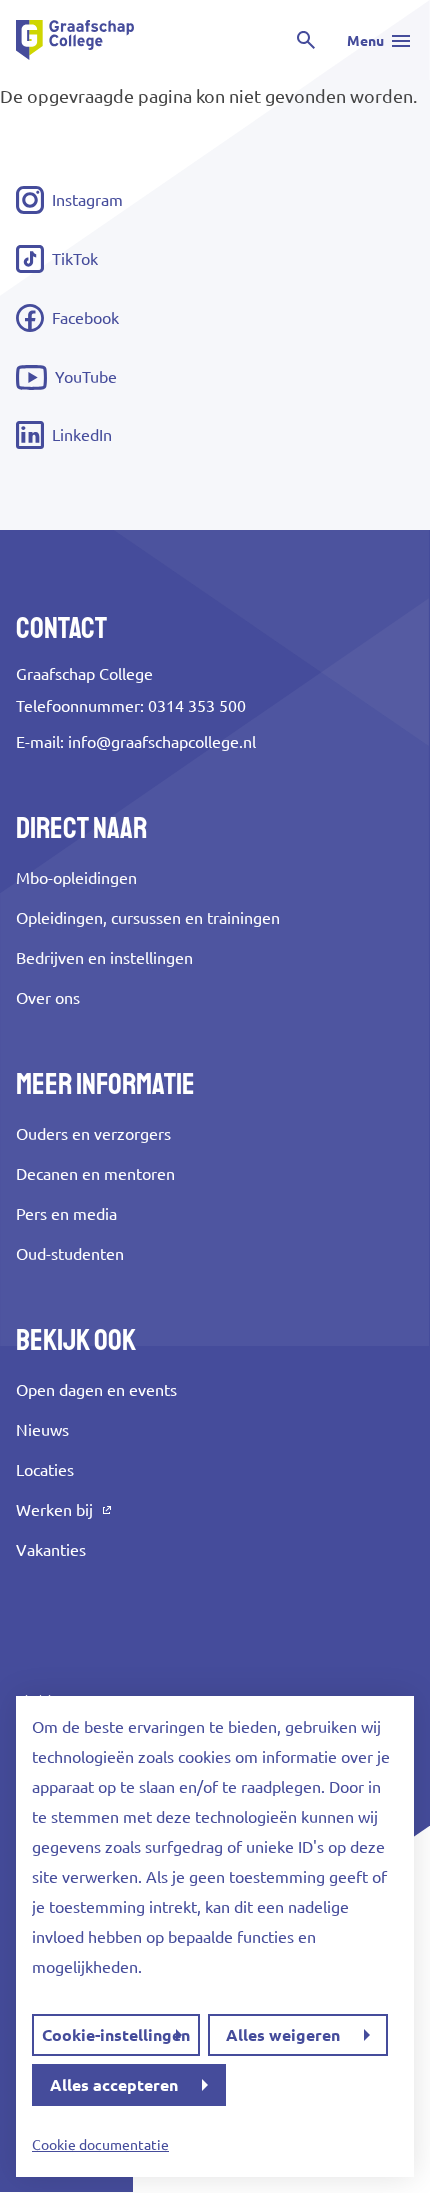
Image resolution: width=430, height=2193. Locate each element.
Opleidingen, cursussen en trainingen (148, 918)
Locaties (45, 1470)
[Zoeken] (306, 40)
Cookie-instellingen (116, 2035)
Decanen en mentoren (95, 1174)
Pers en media (66, 1214)
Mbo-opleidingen (76, 878)
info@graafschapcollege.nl (162, 742)
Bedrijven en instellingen (104, 958)
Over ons (48, 998)
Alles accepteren (114, 2085)
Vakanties (51, 1550)
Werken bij (54, 1510)
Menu (365, 41)
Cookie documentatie (100, 2145)
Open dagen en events (96, 1390)
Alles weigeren (283, 2035)
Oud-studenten (70, 1254)
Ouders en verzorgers (93, 1134)
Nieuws (42, 1430)
